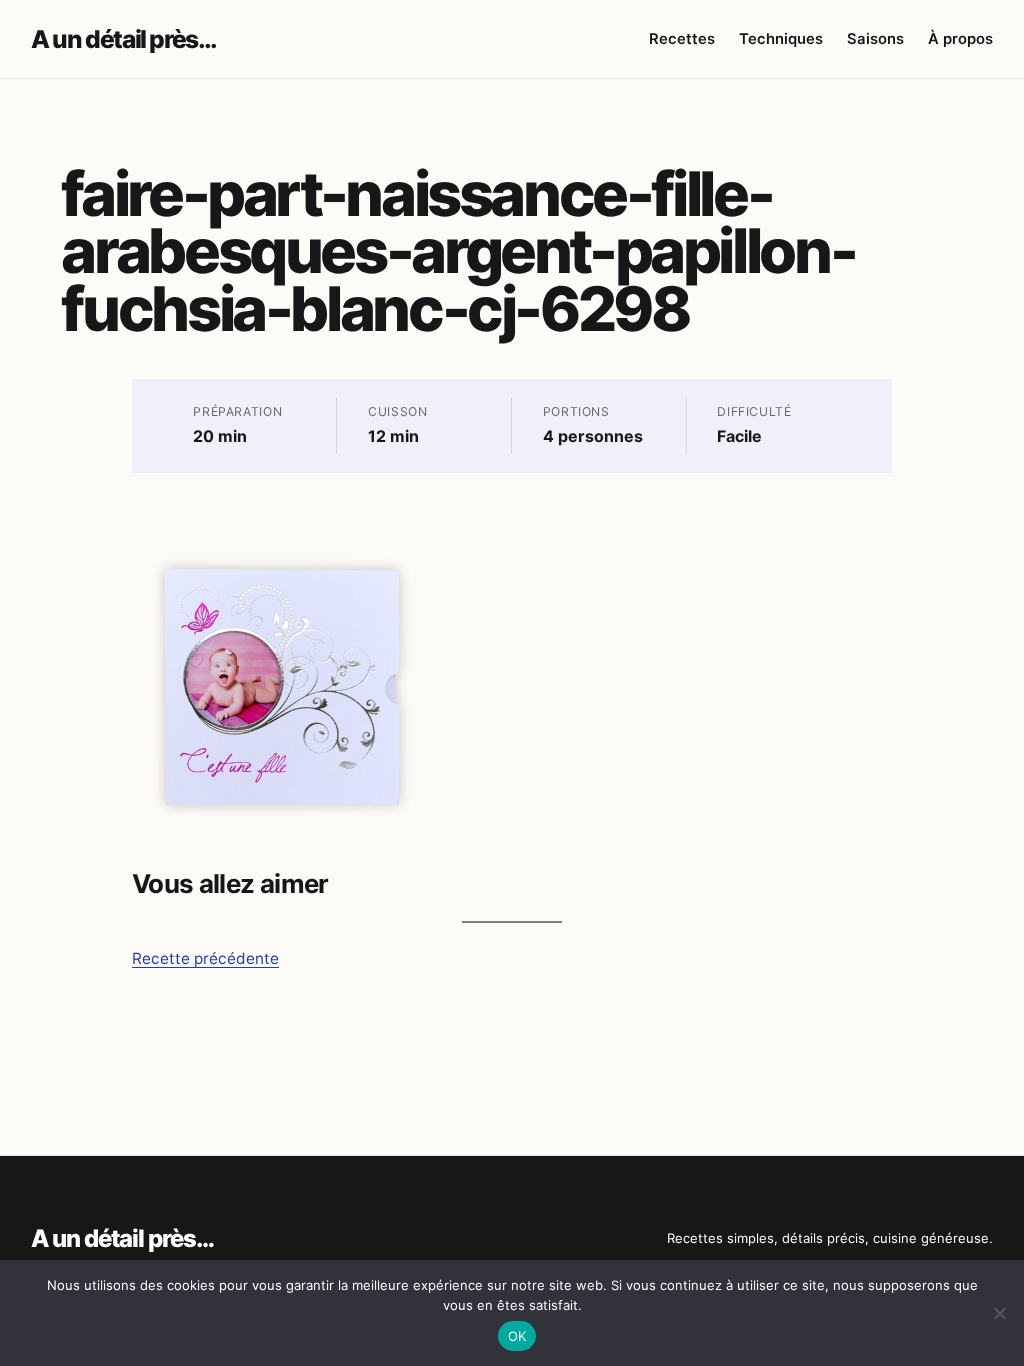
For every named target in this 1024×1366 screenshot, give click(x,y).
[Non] (999, 1313)
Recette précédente (205, 958)
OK (517, 1336)
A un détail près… (123, 39)
